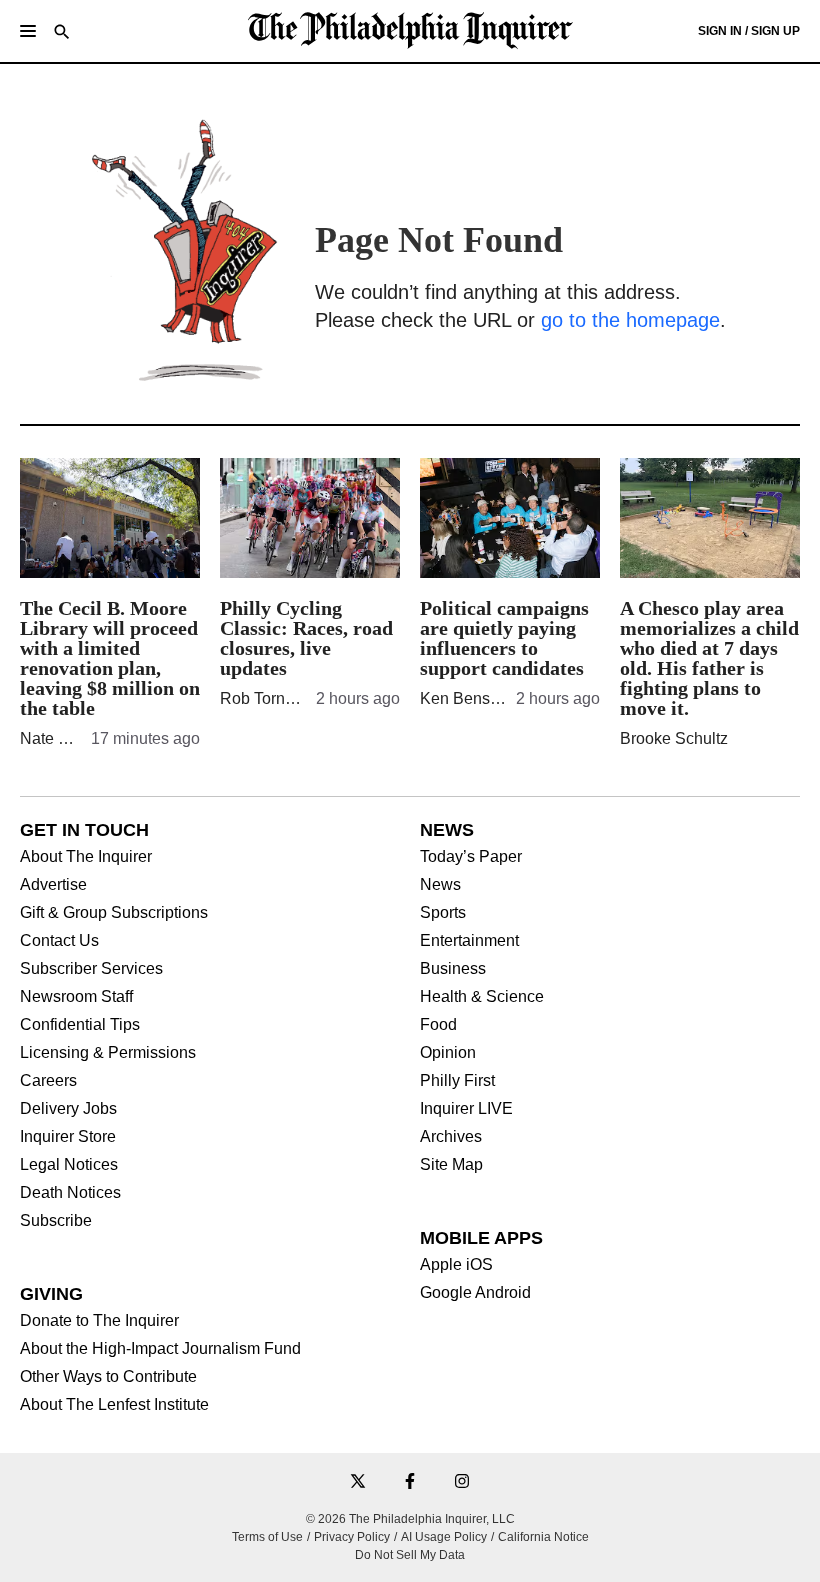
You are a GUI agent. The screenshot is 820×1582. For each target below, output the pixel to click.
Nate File (52, 738)
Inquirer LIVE (466, 1109)
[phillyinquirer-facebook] (410, 1482)
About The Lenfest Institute (114, 1405)
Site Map (451, 1165)
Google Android (475, 1293)
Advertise (53, 885)
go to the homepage (630, 320)
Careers (48, 1081)
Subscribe (56, 1221)
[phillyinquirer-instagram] (462, 1482)
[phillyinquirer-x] (358, 1482)
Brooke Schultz (674, 738)
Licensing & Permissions (108, 1053)
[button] (28, 31)
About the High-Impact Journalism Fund (160, 1349)
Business (453, 969)
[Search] (62, 33)
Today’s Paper (471, 857)
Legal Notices (69, 1165)
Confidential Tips (80, 1025)
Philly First (457, 1081)
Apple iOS (456, 1265)
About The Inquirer (86, 857)
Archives (451, 1137)
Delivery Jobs (68, 1109)
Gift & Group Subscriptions (114, 913)
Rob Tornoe (261, 698)
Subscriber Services (91, 969)
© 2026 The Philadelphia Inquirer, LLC (410, 1519)
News (440, 885)
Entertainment (469, 941)
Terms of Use (267, 1537)
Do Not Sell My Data (410, 1555)
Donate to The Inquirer (99, 1321)
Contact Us (59, 941)
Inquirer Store (68, 1137)
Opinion (448, 1053)
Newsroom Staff (76, 997)
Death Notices (70, 1193)
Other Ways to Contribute (108, 1377)
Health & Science (482, 997)
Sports (443, 913)
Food (438, 1025)
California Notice (543, 1537)
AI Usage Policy (444, 1537)
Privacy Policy (352, 1537)
